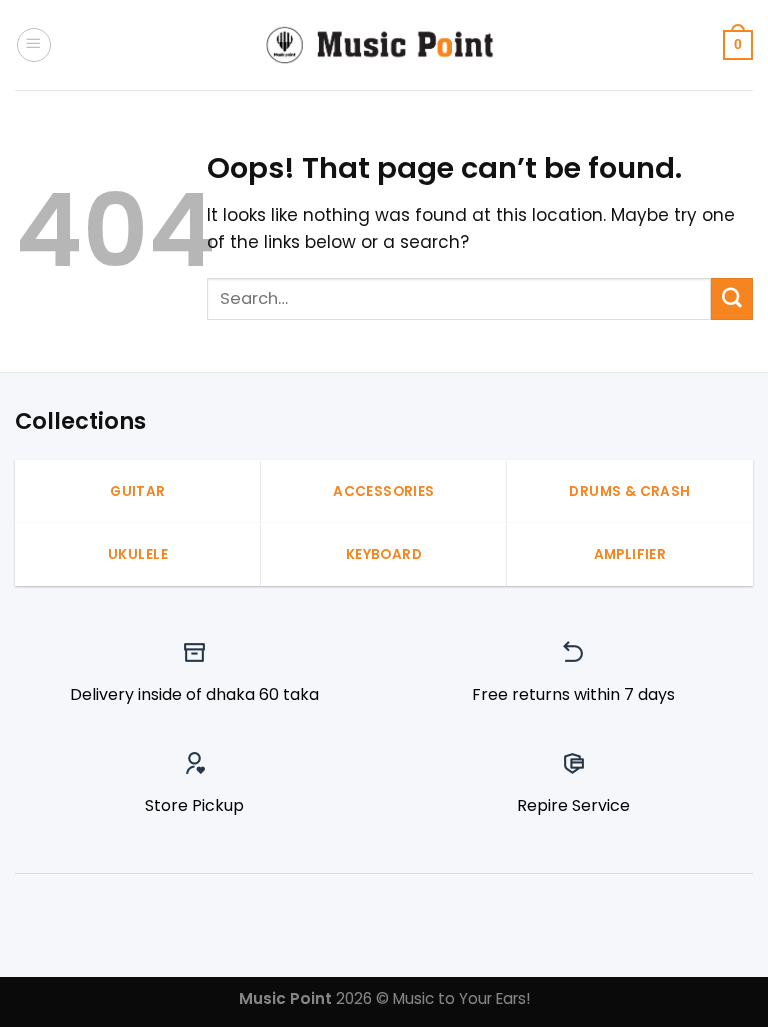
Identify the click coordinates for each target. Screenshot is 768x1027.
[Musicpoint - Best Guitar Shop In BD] (384, 45)
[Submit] (732, 298)
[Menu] (34, 45)
